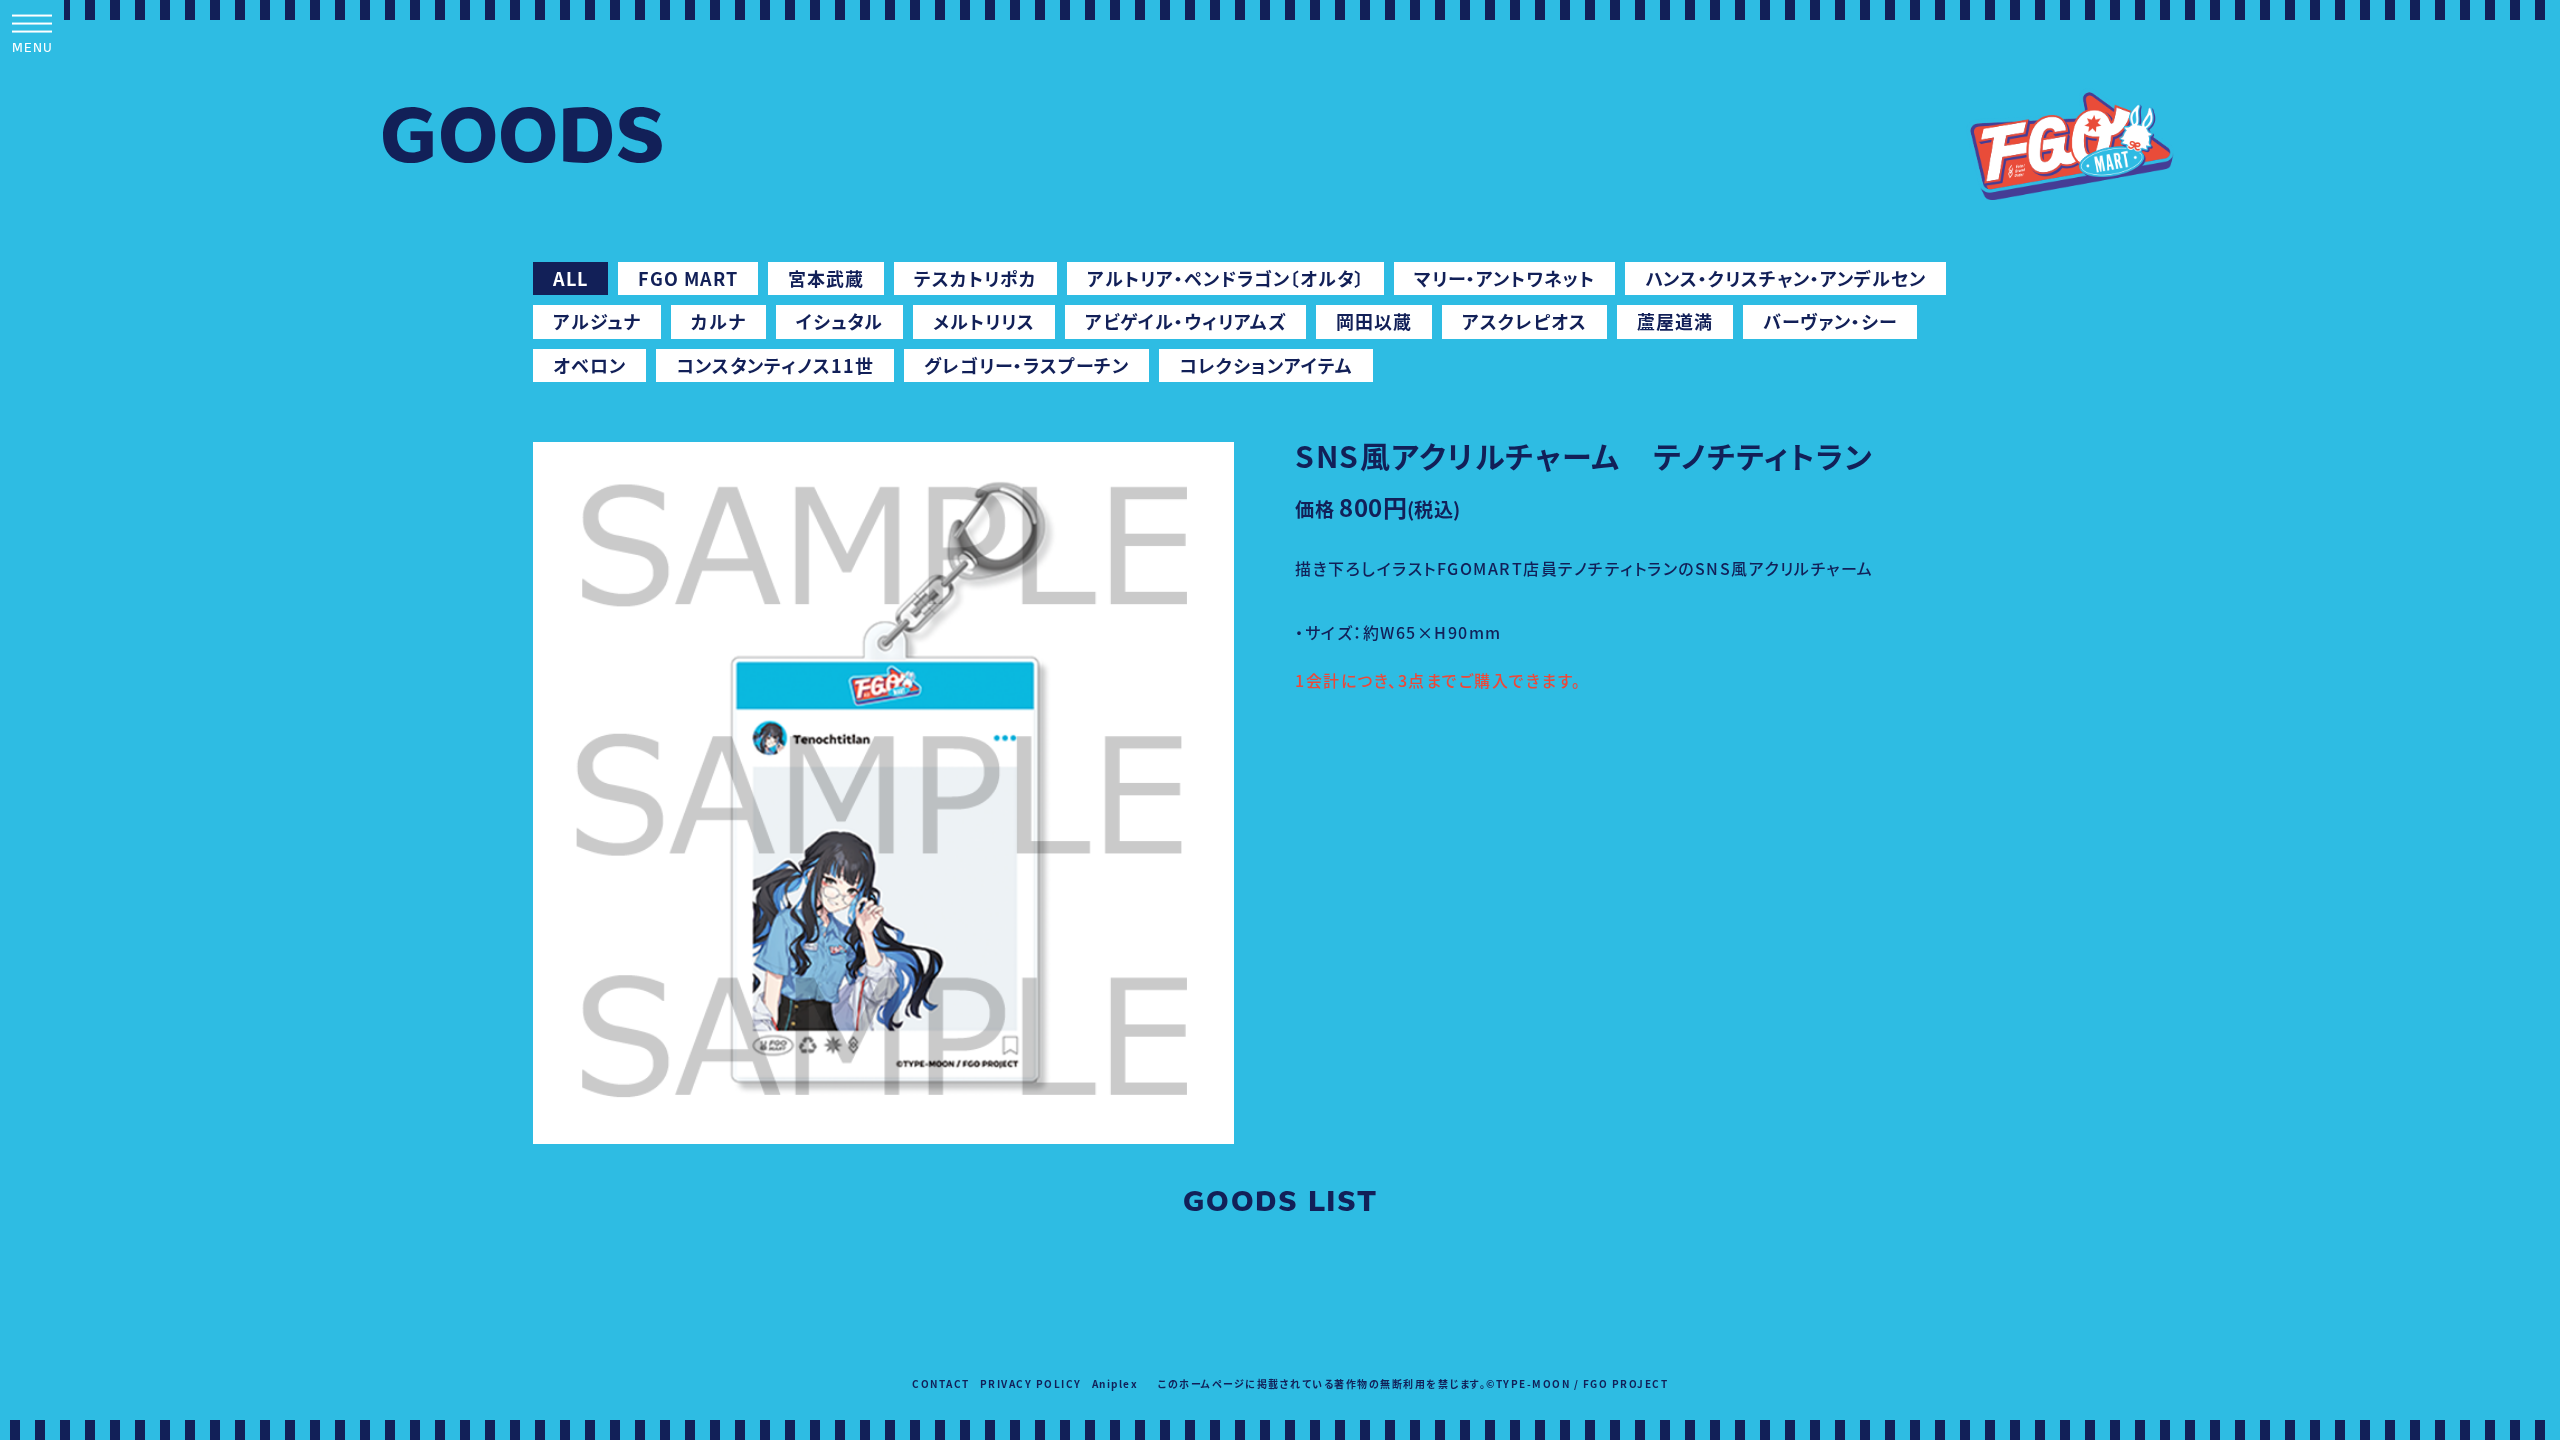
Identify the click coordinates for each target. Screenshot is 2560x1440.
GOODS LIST (1280, 1204)
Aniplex (1115, 1383)
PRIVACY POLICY (1031, 1383)
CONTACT (941, 1383)
